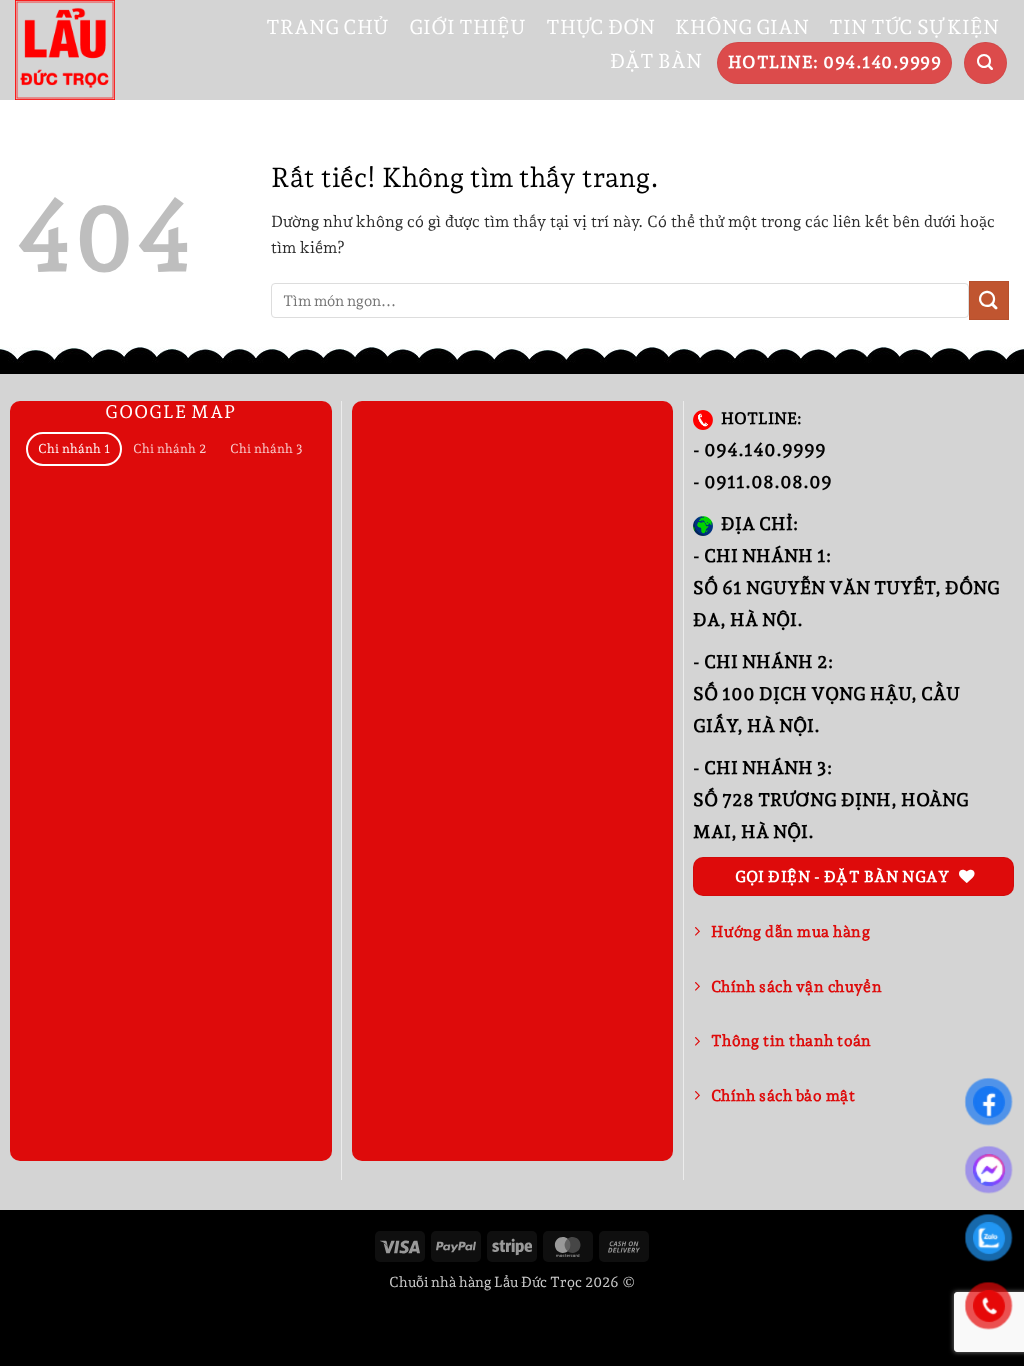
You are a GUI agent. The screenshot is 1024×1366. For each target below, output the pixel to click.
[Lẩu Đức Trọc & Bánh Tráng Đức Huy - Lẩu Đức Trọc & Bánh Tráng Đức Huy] (65, 50)
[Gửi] (989, 300)
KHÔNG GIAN (742, 27)
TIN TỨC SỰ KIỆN (914, 27)
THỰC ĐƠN (600, 27)
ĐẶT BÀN (656, 61)
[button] (985, 63)
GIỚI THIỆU (467, 27)
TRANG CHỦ (327, 27)
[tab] (73, 449)
